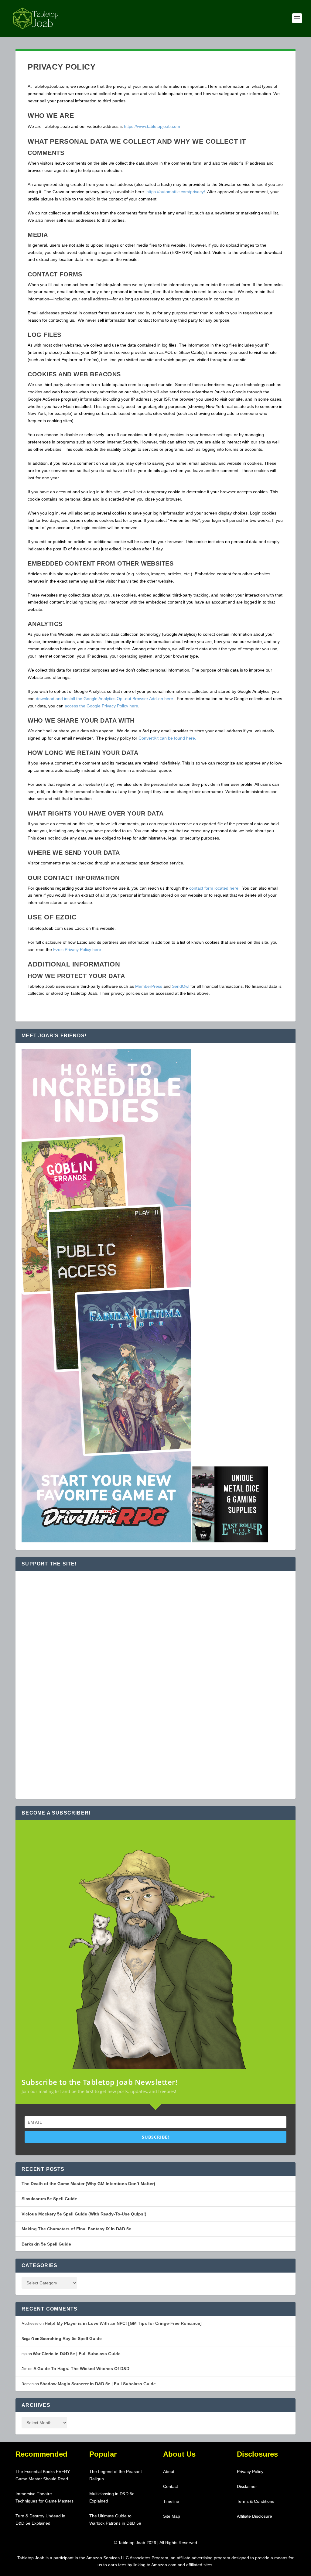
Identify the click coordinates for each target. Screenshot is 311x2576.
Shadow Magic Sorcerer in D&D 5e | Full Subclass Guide (98, 2384)
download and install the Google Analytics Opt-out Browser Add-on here (104, 699)
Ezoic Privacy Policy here (77, 949)
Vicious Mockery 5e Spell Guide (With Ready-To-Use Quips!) (84, 2214)
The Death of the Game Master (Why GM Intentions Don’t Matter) (88, 2184)
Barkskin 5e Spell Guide (46, 2244)
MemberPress (149, 986)
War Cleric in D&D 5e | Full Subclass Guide (77, 2354)
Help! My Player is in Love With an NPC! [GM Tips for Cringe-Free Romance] (123, 2323)
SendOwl (181, 986)
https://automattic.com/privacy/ (176, 192)
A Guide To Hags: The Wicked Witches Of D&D (81, 2369)
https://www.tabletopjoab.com (152, 126)
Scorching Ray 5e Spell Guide (71, 2338)
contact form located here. (215, 888)
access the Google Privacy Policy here (101, 706)
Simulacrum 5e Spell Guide (49, 2199)
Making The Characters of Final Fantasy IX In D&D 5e (76, 2229)
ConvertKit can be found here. (167, 738)
